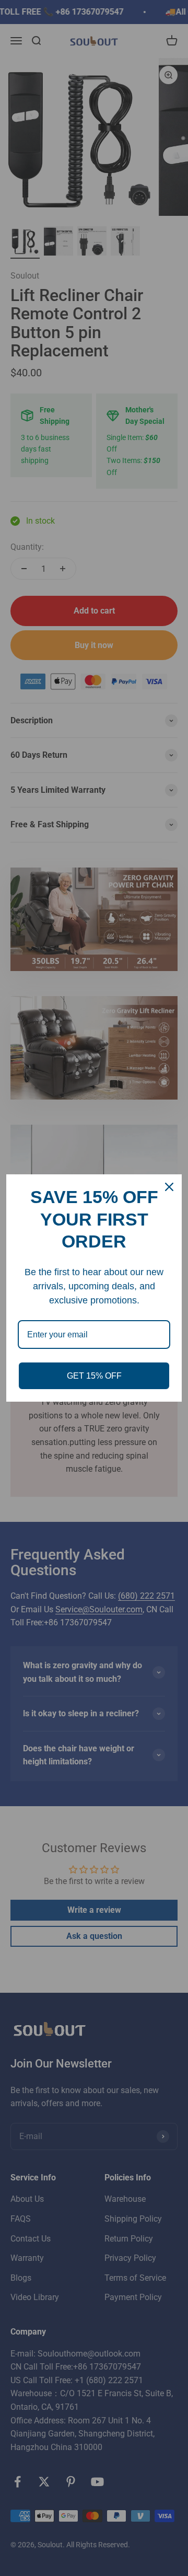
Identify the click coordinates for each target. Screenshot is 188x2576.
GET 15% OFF (94, 1376)
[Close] (169, 1187)
